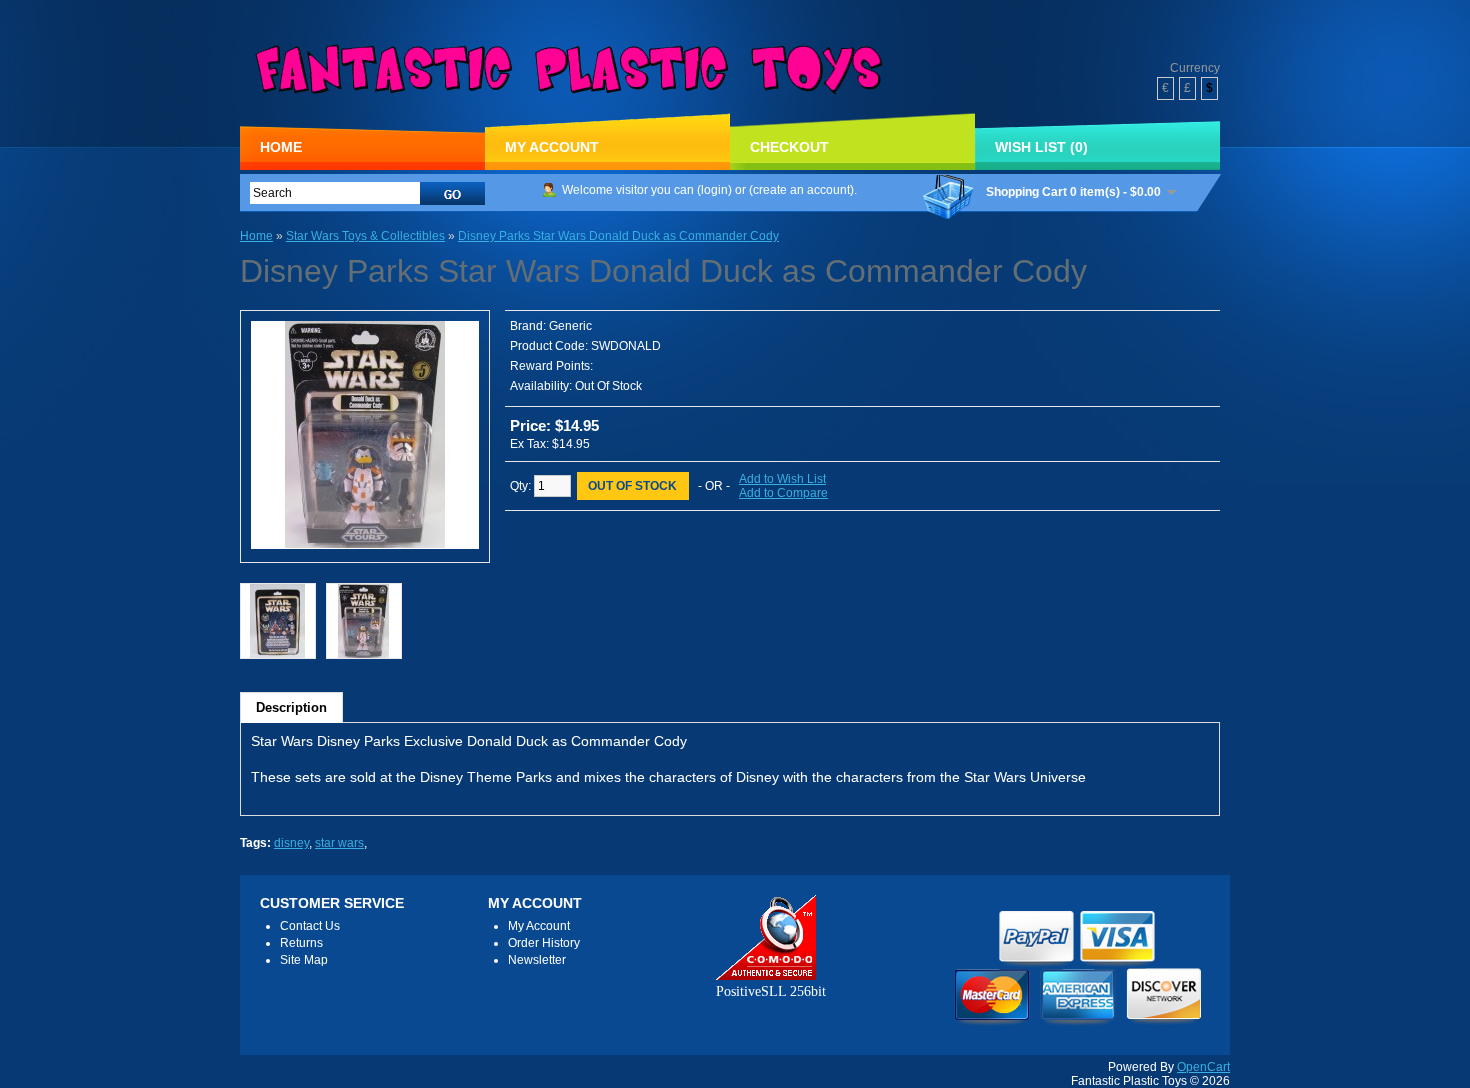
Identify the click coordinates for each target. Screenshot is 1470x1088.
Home (281, 147)
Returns (301, 943)
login (714, 190)
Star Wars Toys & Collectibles (365, 236)
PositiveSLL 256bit (771, 991)
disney (291, 843)
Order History (544, 943)
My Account (552, 147)
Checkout (789, 147)
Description (291, 707)
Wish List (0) (1041, 147)
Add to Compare (783, 493)
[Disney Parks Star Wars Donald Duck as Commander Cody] (365, 545)
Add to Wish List (782, 479)
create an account (801, 190)
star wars (339, 843)
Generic (570, 326)
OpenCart (1203, 1067)
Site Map (304, 960)
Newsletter (537, 960)
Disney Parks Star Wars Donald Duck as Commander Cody (618, 236)
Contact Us (310, 926)
